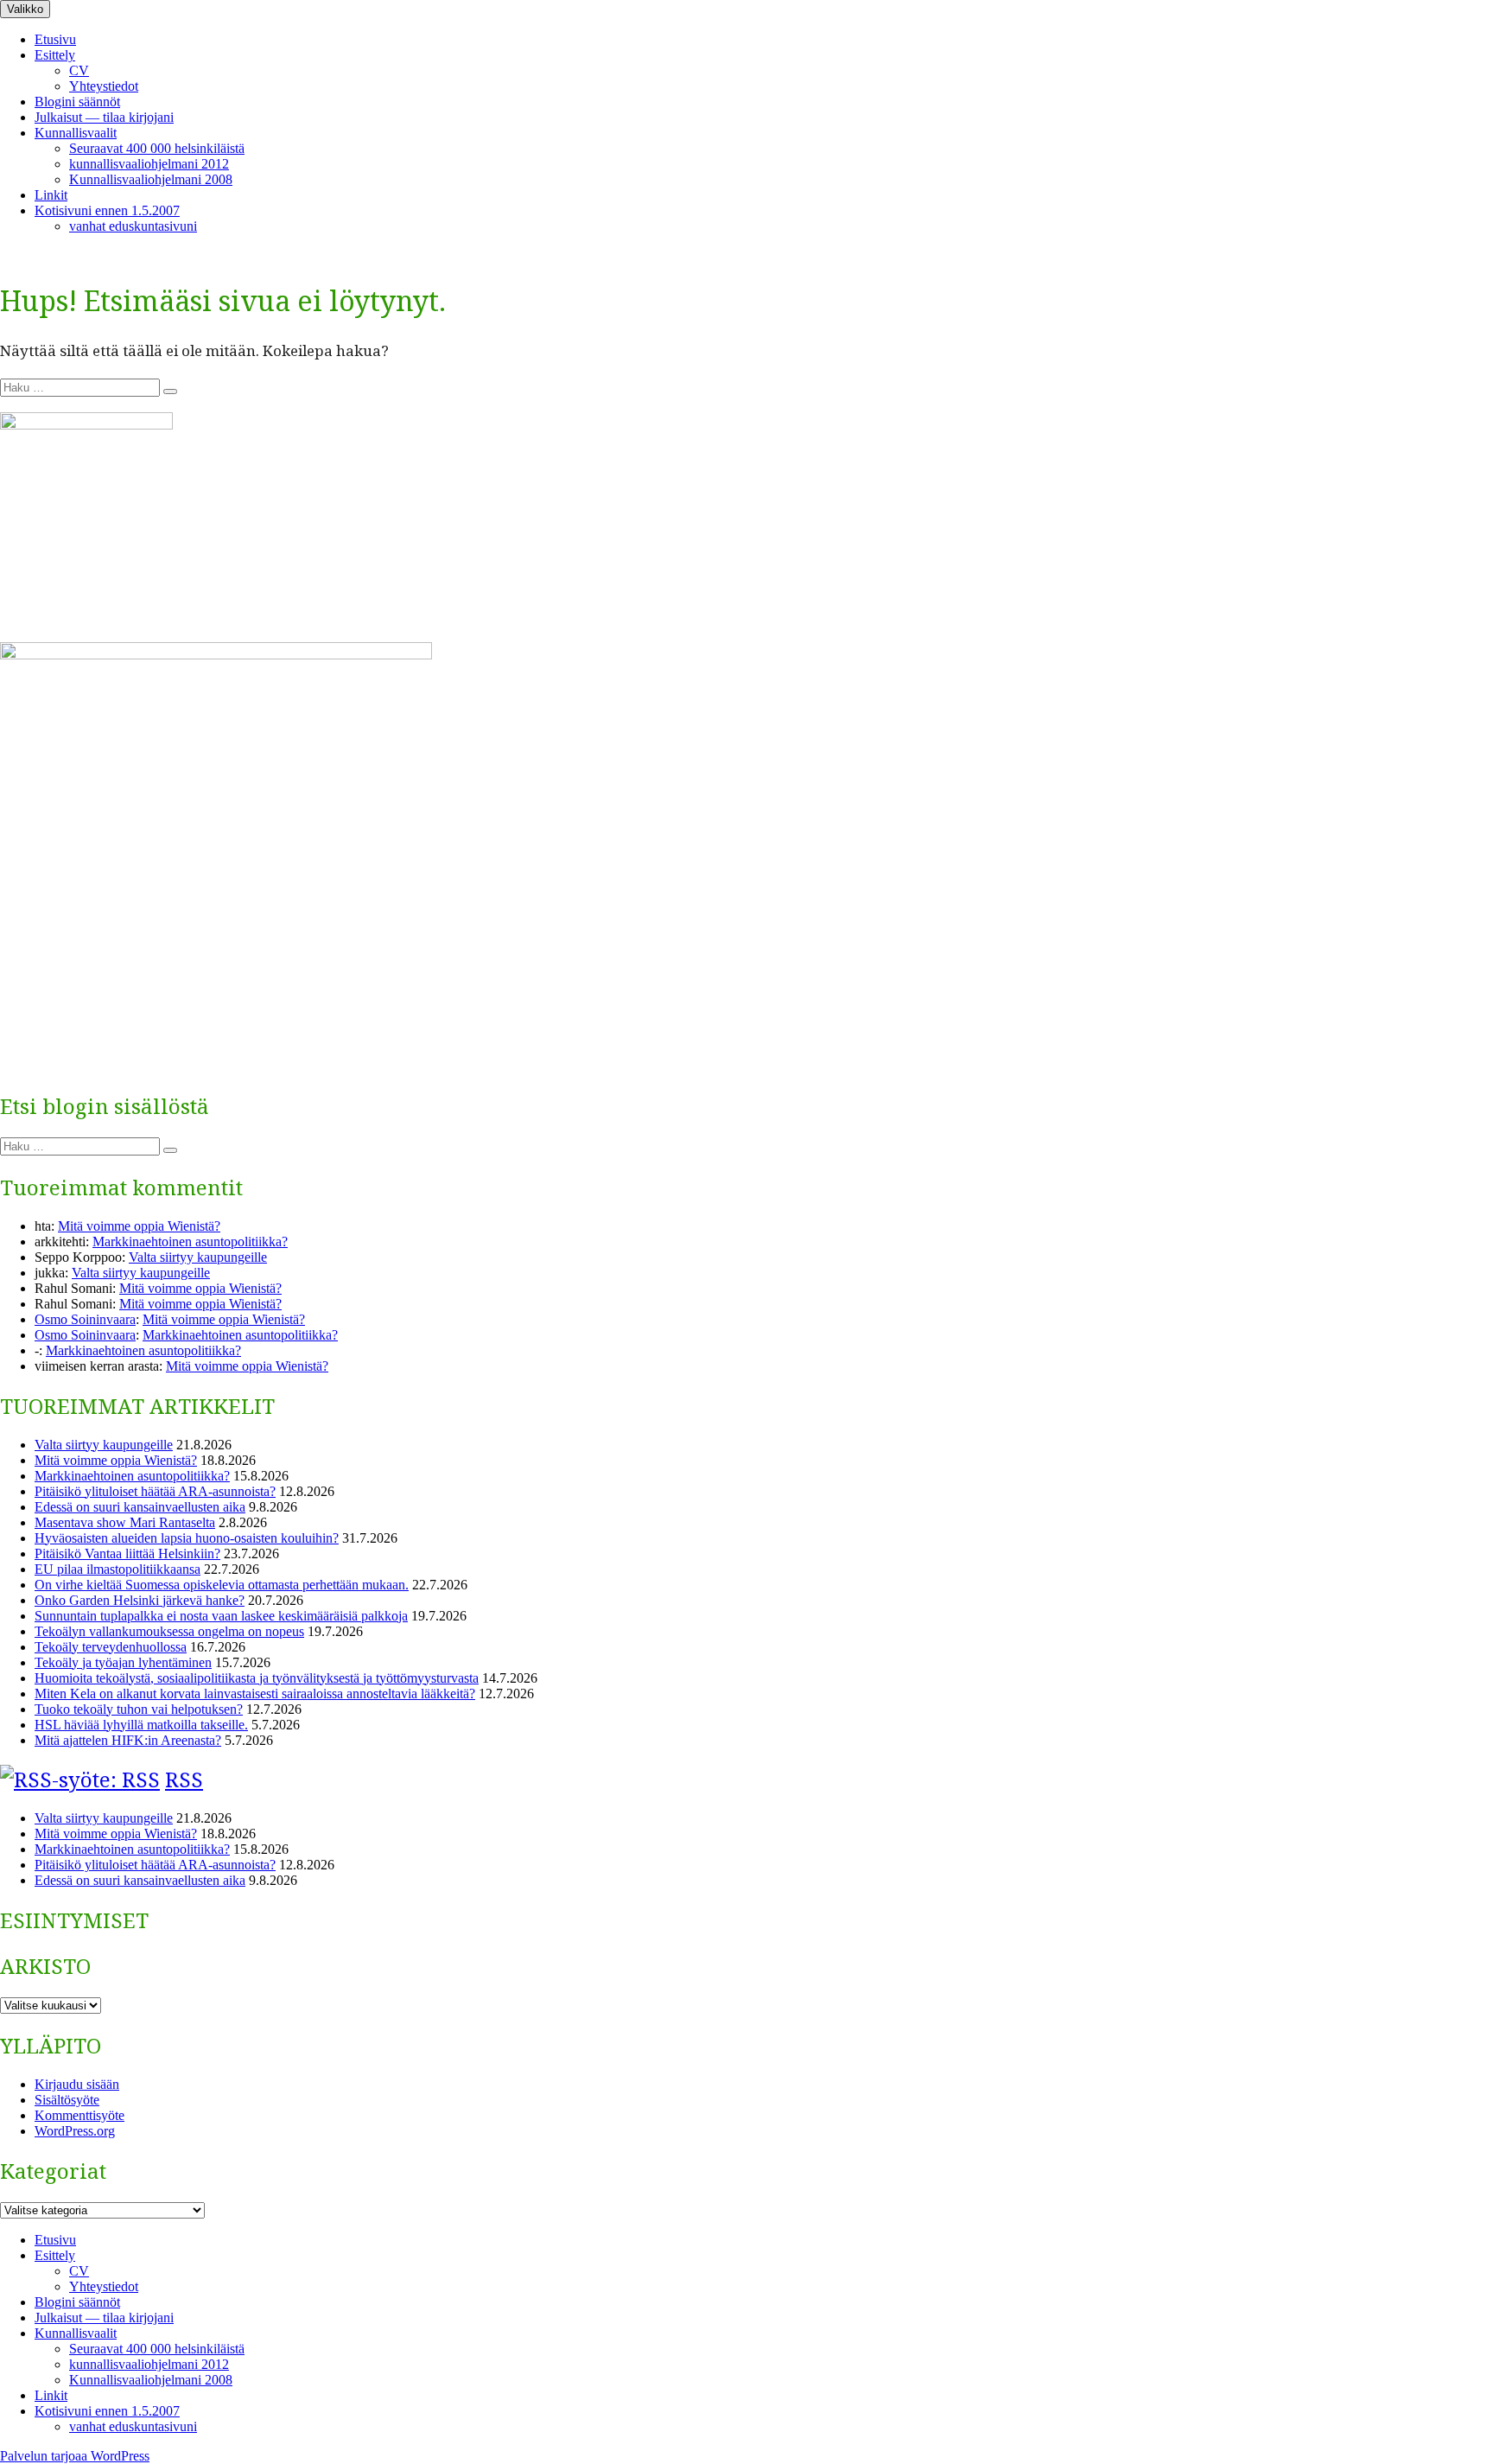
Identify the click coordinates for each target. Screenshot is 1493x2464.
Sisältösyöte (67, 2100)
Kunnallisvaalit (76, 133)
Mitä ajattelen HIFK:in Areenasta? (128, 1740)
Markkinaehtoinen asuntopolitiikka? (190, 1242)
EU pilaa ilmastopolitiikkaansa (118, 1569)
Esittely (55, 55)
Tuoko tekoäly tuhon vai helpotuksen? (139, 1709)
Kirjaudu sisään (77, 2084)
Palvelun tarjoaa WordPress (75, 2456)
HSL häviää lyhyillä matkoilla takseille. (141, 1725)
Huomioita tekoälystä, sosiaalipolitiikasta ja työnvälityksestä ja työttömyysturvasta (257, 1678)
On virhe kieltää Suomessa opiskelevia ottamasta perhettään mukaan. (222, 1585)
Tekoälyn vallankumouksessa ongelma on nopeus (169, 1631)
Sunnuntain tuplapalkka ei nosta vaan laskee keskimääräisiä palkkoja (221, 1616)
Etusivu (55, 39)
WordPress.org (75, 2131)
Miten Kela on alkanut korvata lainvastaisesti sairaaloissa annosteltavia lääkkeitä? (255, 1694)
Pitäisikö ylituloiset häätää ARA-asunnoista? (155, 1491)
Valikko (25, 9)
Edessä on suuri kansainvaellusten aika (140, 1507)
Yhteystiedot (104, 86)
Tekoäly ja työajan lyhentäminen (123, 1662)
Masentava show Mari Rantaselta (125, 1522)
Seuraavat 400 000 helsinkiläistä (157, 148)
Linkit (51, 195)
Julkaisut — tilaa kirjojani (104, 117)
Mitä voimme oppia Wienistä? (139, 1226)
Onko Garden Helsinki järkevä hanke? (140, 1600)
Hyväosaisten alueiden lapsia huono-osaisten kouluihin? (187, 1538)
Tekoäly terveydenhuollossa (111, 1647)
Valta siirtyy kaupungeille (198, 1257)
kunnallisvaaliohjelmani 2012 (149, 164)
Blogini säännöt (77, 102)
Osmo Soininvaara (85, 1319)
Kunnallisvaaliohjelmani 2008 (151, 179)
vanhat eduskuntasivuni (133, 226)
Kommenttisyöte (79, 2115)
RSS (184, 1779)
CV (79, 70)
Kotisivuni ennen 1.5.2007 (107, 210)
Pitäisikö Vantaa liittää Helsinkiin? (127, 1554)
